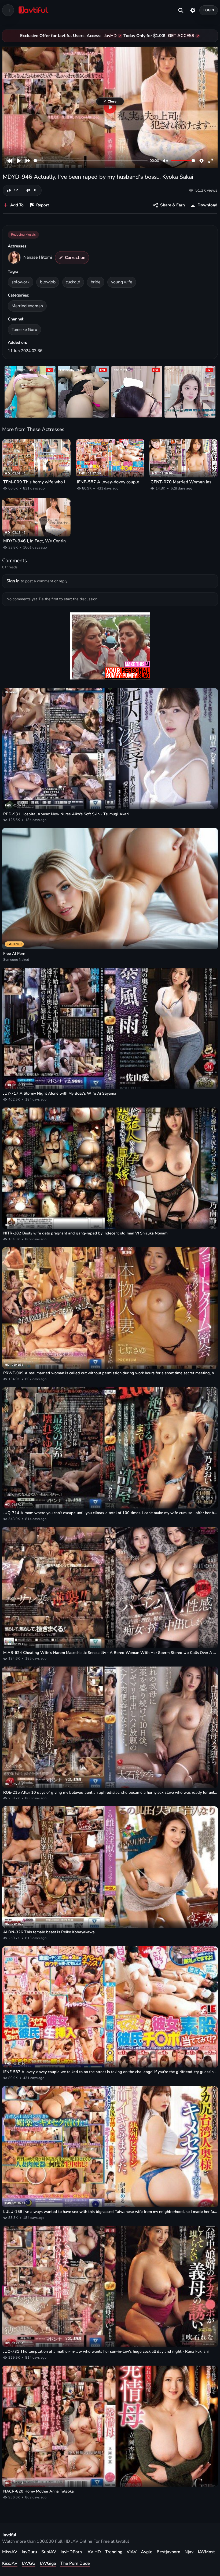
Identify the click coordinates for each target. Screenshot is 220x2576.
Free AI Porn (14, 953)
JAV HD (93, 2552)
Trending (114, 2552)
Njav (189, 2552)
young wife (122, 282)
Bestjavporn (168, 2552)
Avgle (147, 2552)
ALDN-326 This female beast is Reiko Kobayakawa (49, 1932)
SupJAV (49, 2552)
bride (96, 282)
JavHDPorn (71, 2552)
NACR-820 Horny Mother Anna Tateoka (38, 2491)
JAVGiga (48, 2563)
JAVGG (29, 2563)
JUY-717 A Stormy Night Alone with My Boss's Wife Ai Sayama (60, 1093)
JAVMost (206, 2552)
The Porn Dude (75, 2563)
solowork (21, 282)
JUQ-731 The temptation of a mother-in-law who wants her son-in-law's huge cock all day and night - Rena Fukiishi (106, 2351)
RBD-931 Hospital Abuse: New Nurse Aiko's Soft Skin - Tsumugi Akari (66, 814)
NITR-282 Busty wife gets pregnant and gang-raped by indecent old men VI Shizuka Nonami (86, 1233)
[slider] (91, 161)
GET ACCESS (181, 36)
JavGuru (29, 2552)
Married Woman (27, 306)
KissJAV (10, 2563)
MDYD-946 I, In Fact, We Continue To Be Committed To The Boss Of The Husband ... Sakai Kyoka (36, 541)
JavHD (111, 36)
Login (209, 10)
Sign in (13, 581)
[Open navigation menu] (8, 10)
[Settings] (193, 10)
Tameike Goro (24, 329)
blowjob (48, 282)
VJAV (132, 2552)
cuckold (73, 282)
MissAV (10, 2552)
